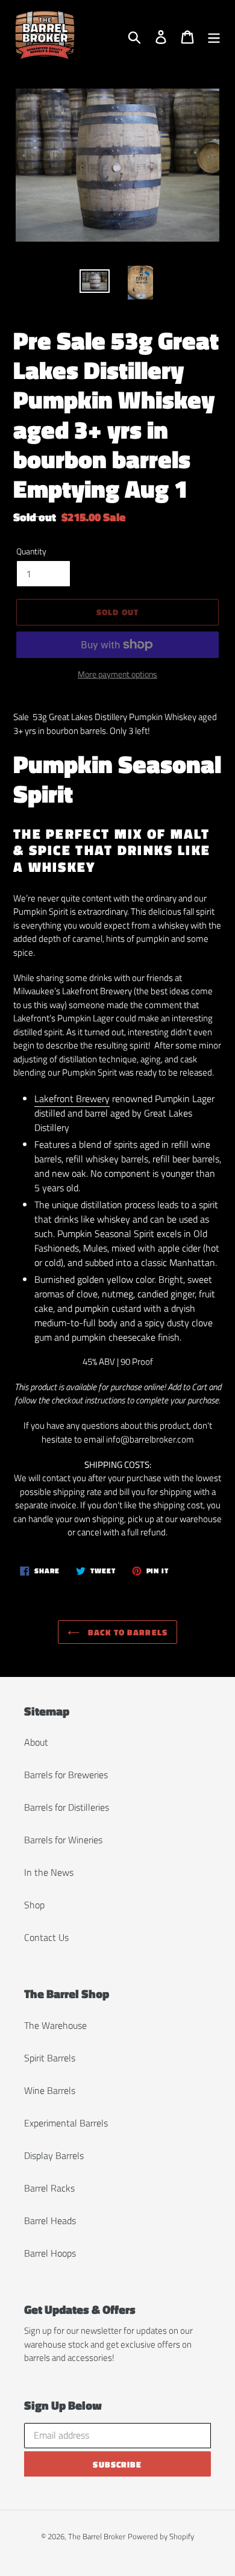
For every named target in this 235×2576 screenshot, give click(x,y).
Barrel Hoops (50, 2253)
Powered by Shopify (161, 2536)
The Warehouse (55, 2025)
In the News (49, 1872)
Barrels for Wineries (63, 1840)
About (36, 1742)
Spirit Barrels (50, 2058)
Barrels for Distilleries (67, 1807)
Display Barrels (54, 2155)
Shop (34, 1905)
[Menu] (214, 36)
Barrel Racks (49, 2188)
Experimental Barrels (66, 2123)
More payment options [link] (117, 674)
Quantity (31, 551)
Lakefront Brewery (72, 1098)
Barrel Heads (50, 2220)
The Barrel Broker (97, 2536)
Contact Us (46, 1937)
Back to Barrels (127, 1632)
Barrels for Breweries (66, 1775)
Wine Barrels (50, 2090)
